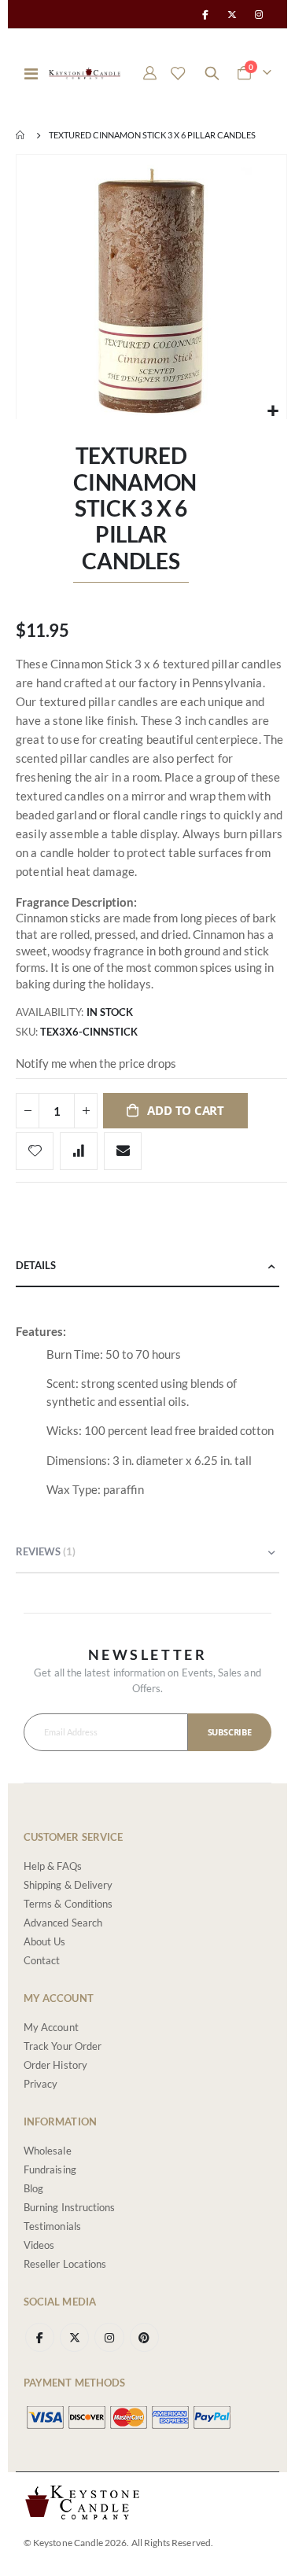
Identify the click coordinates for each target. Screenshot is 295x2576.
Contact (42, 1960)
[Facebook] (205, 14)
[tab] (147, 1266)
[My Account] (150, 73)
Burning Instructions (69, 2207)
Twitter (74, 2337)
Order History (55, 2065)
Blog (33, 2188)
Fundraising (50, 2169)
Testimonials (52, 2226)
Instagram (109, 2337)
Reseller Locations (65, 2264)
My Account (51, 2027)
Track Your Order (63, 2046)
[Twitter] (232, 14)
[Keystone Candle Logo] (85, 73)
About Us (45, 1941)
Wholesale (48, 2151)
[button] (273, 411)
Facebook (40, 2337)
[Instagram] (259, 14)
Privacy (41, 2084)
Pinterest (144, 2337)
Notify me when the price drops (96, 1063)
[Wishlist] (178, 73)
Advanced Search (63, 1923)
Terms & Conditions (68, 1904)
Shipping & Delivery (68, 1885)
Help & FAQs (53, 1866)
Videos (39, 2245)
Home (21, 135)
